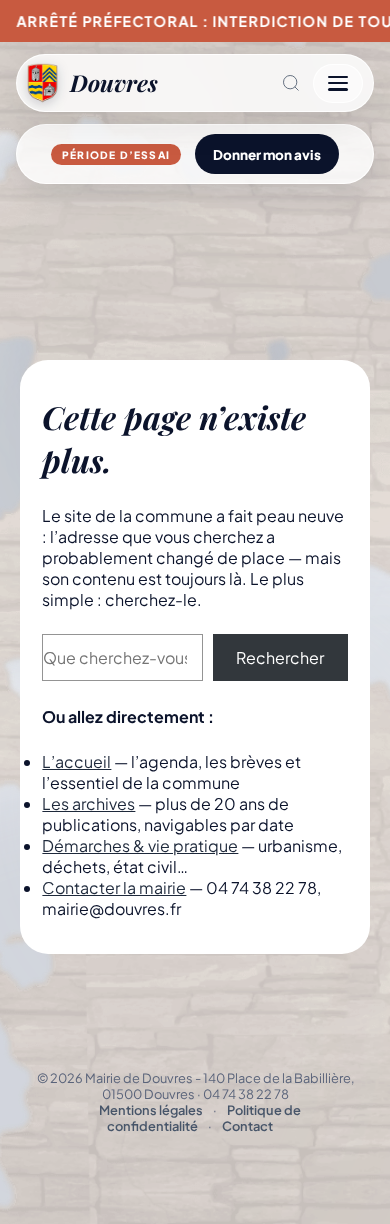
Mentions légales (151, 1110)
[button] (235, 83)
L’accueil (76, 761)
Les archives (88, 803)
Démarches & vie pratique (140, 845)
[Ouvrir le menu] (338, 83)
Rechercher (280, 657)
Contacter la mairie (114, 887)
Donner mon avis (267, 154)
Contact (247, 1126)
